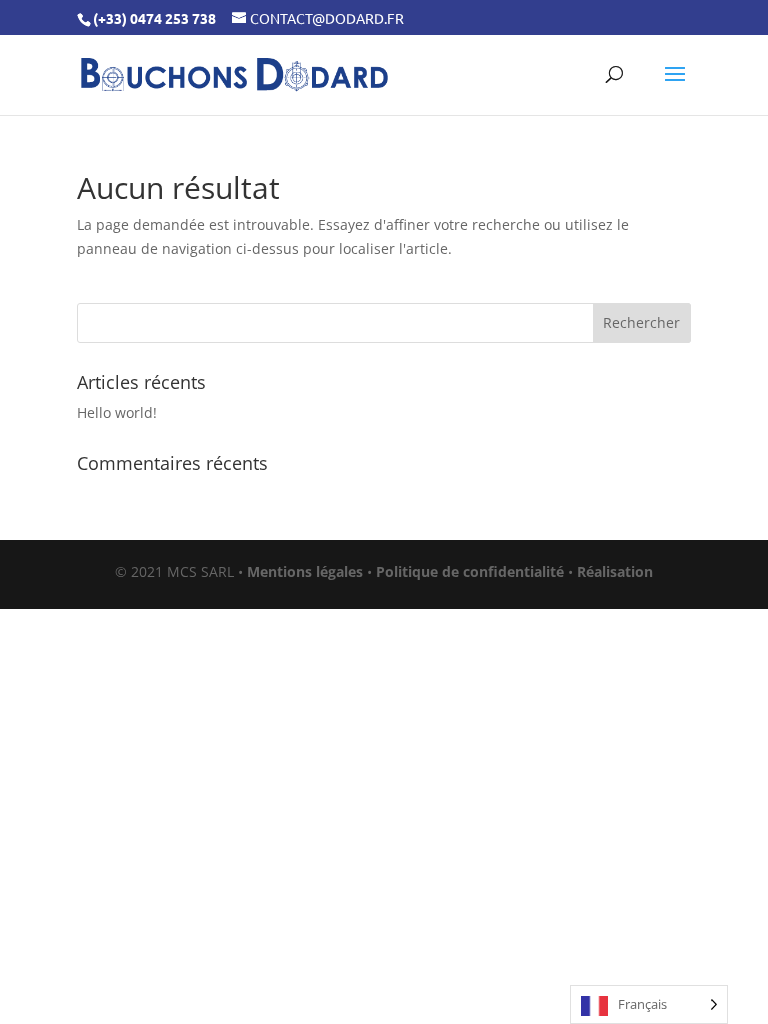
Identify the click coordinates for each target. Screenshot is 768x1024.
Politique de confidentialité (470, 571)
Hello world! (117, 412)
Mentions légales (305, 571)
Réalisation (615, 571)
